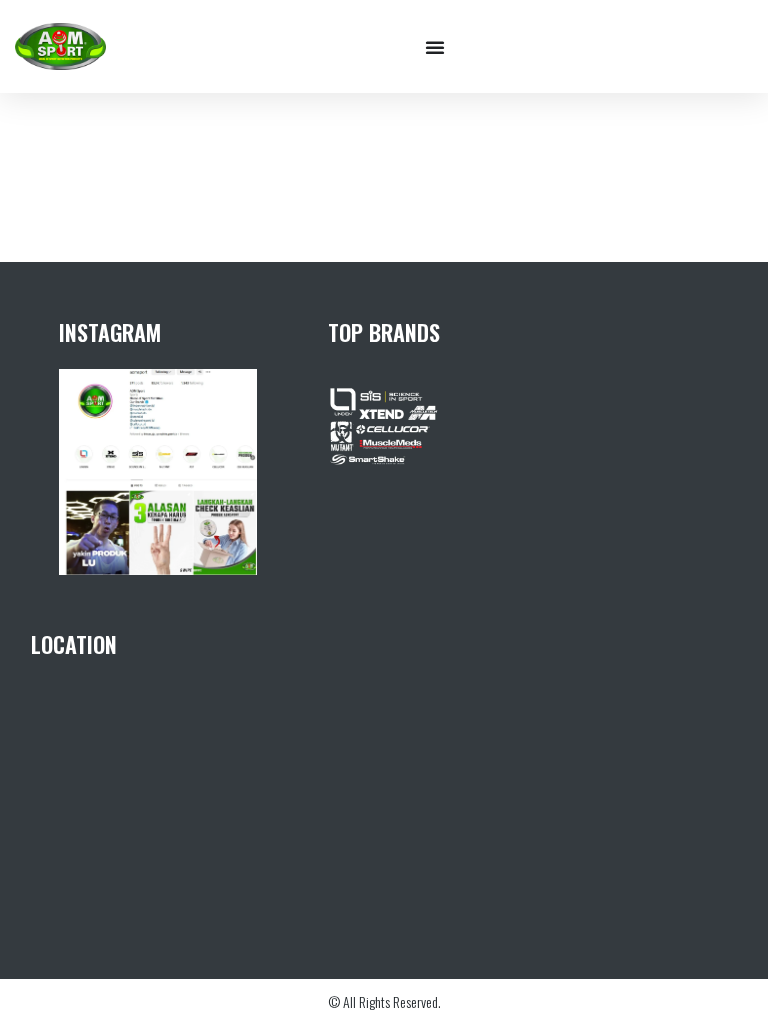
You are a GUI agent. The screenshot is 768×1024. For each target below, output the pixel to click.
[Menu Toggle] (435, 47)
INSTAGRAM (110, 332)
